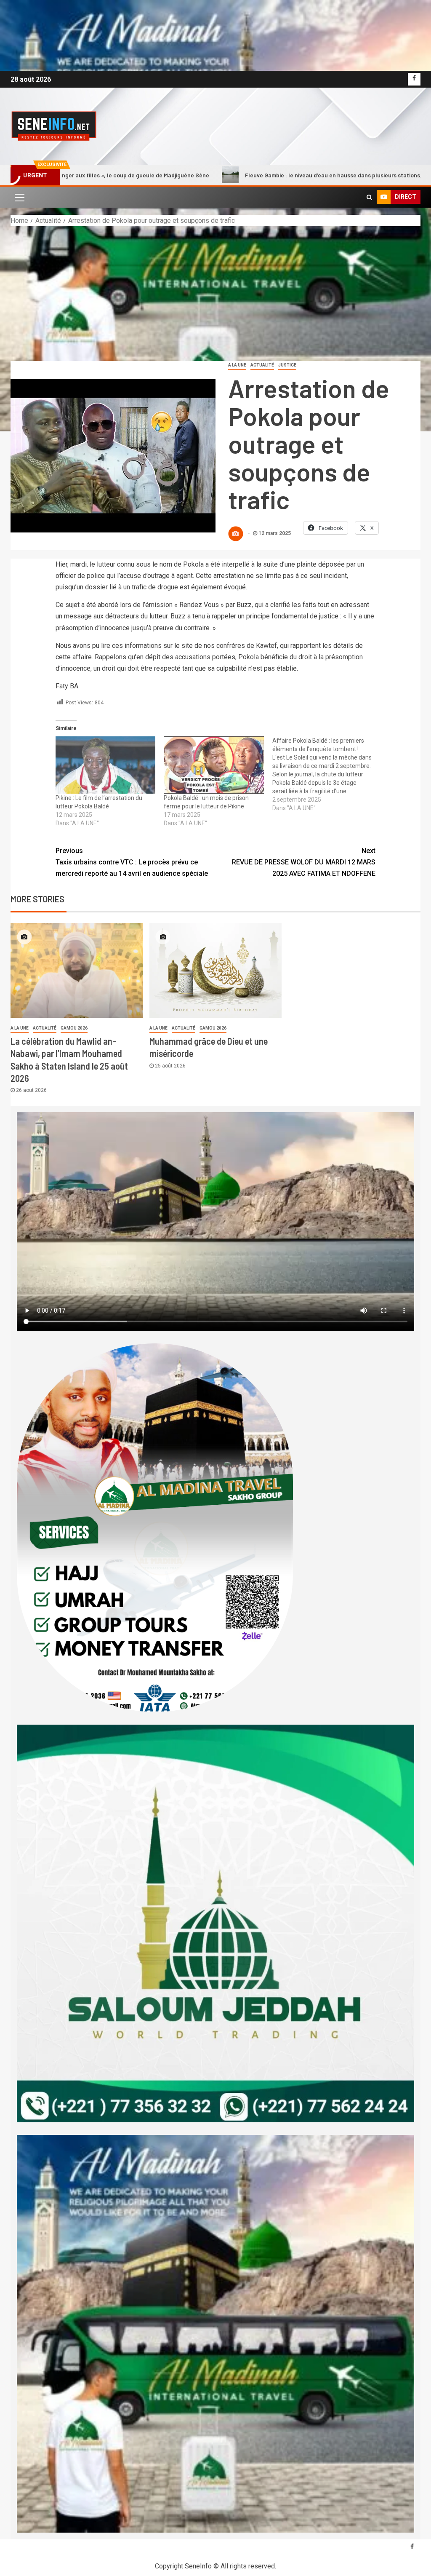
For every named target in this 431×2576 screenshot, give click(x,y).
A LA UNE (237, 365)
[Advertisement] (215, 289)
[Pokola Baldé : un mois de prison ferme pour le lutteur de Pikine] (214, 765)
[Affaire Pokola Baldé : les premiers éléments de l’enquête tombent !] (327, 774)
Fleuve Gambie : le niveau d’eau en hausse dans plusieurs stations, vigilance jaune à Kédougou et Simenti (256, 175)
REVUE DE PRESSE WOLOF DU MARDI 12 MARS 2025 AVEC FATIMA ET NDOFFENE (304, 862)
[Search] (369, 197)
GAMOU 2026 (74, 1028)
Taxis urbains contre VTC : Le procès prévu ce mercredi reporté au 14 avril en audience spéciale (132, 862)
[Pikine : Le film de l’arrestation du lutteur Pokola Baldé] (106, 765)
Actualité (262, 365)
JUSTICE (287, 365)
